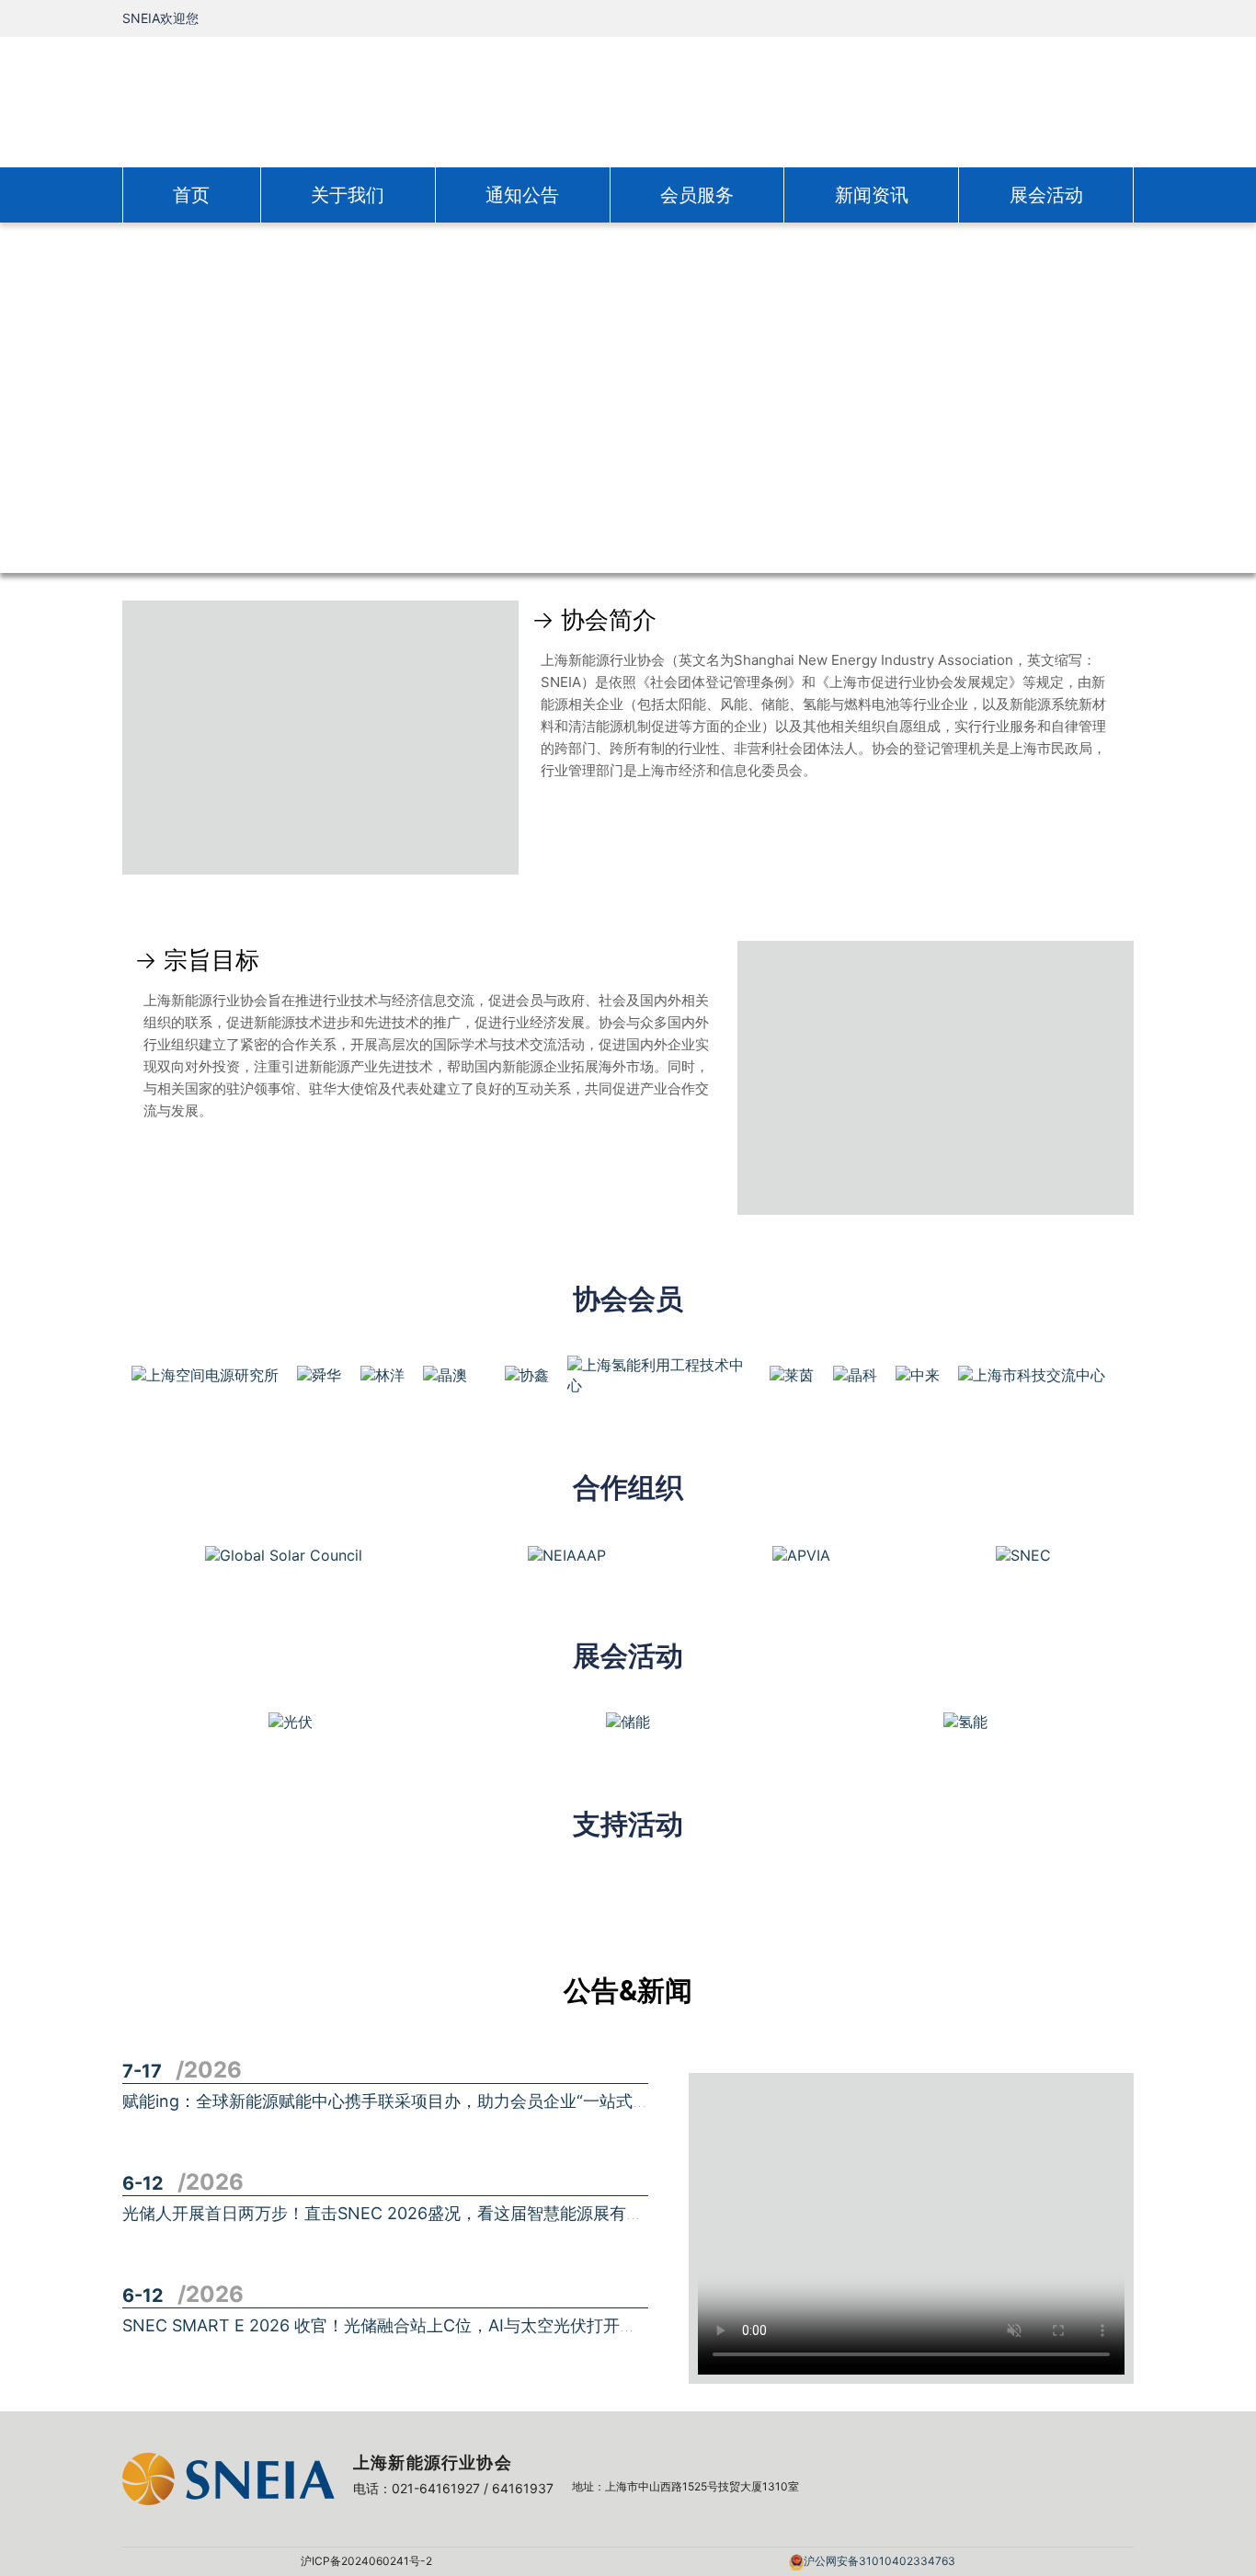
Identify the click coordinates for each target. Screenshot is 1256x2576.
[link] (628, 100)
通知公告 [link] (522, 195)
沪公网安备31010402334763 (879, 2561)
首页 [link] (191, 195)
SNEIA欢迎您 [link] (160, 18)
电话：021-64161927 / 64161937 (453, 2488)
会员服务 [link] (697, 195)
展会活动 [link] (1046, 195)
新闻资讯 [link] (872, 195)
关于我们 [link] (348, 195)
